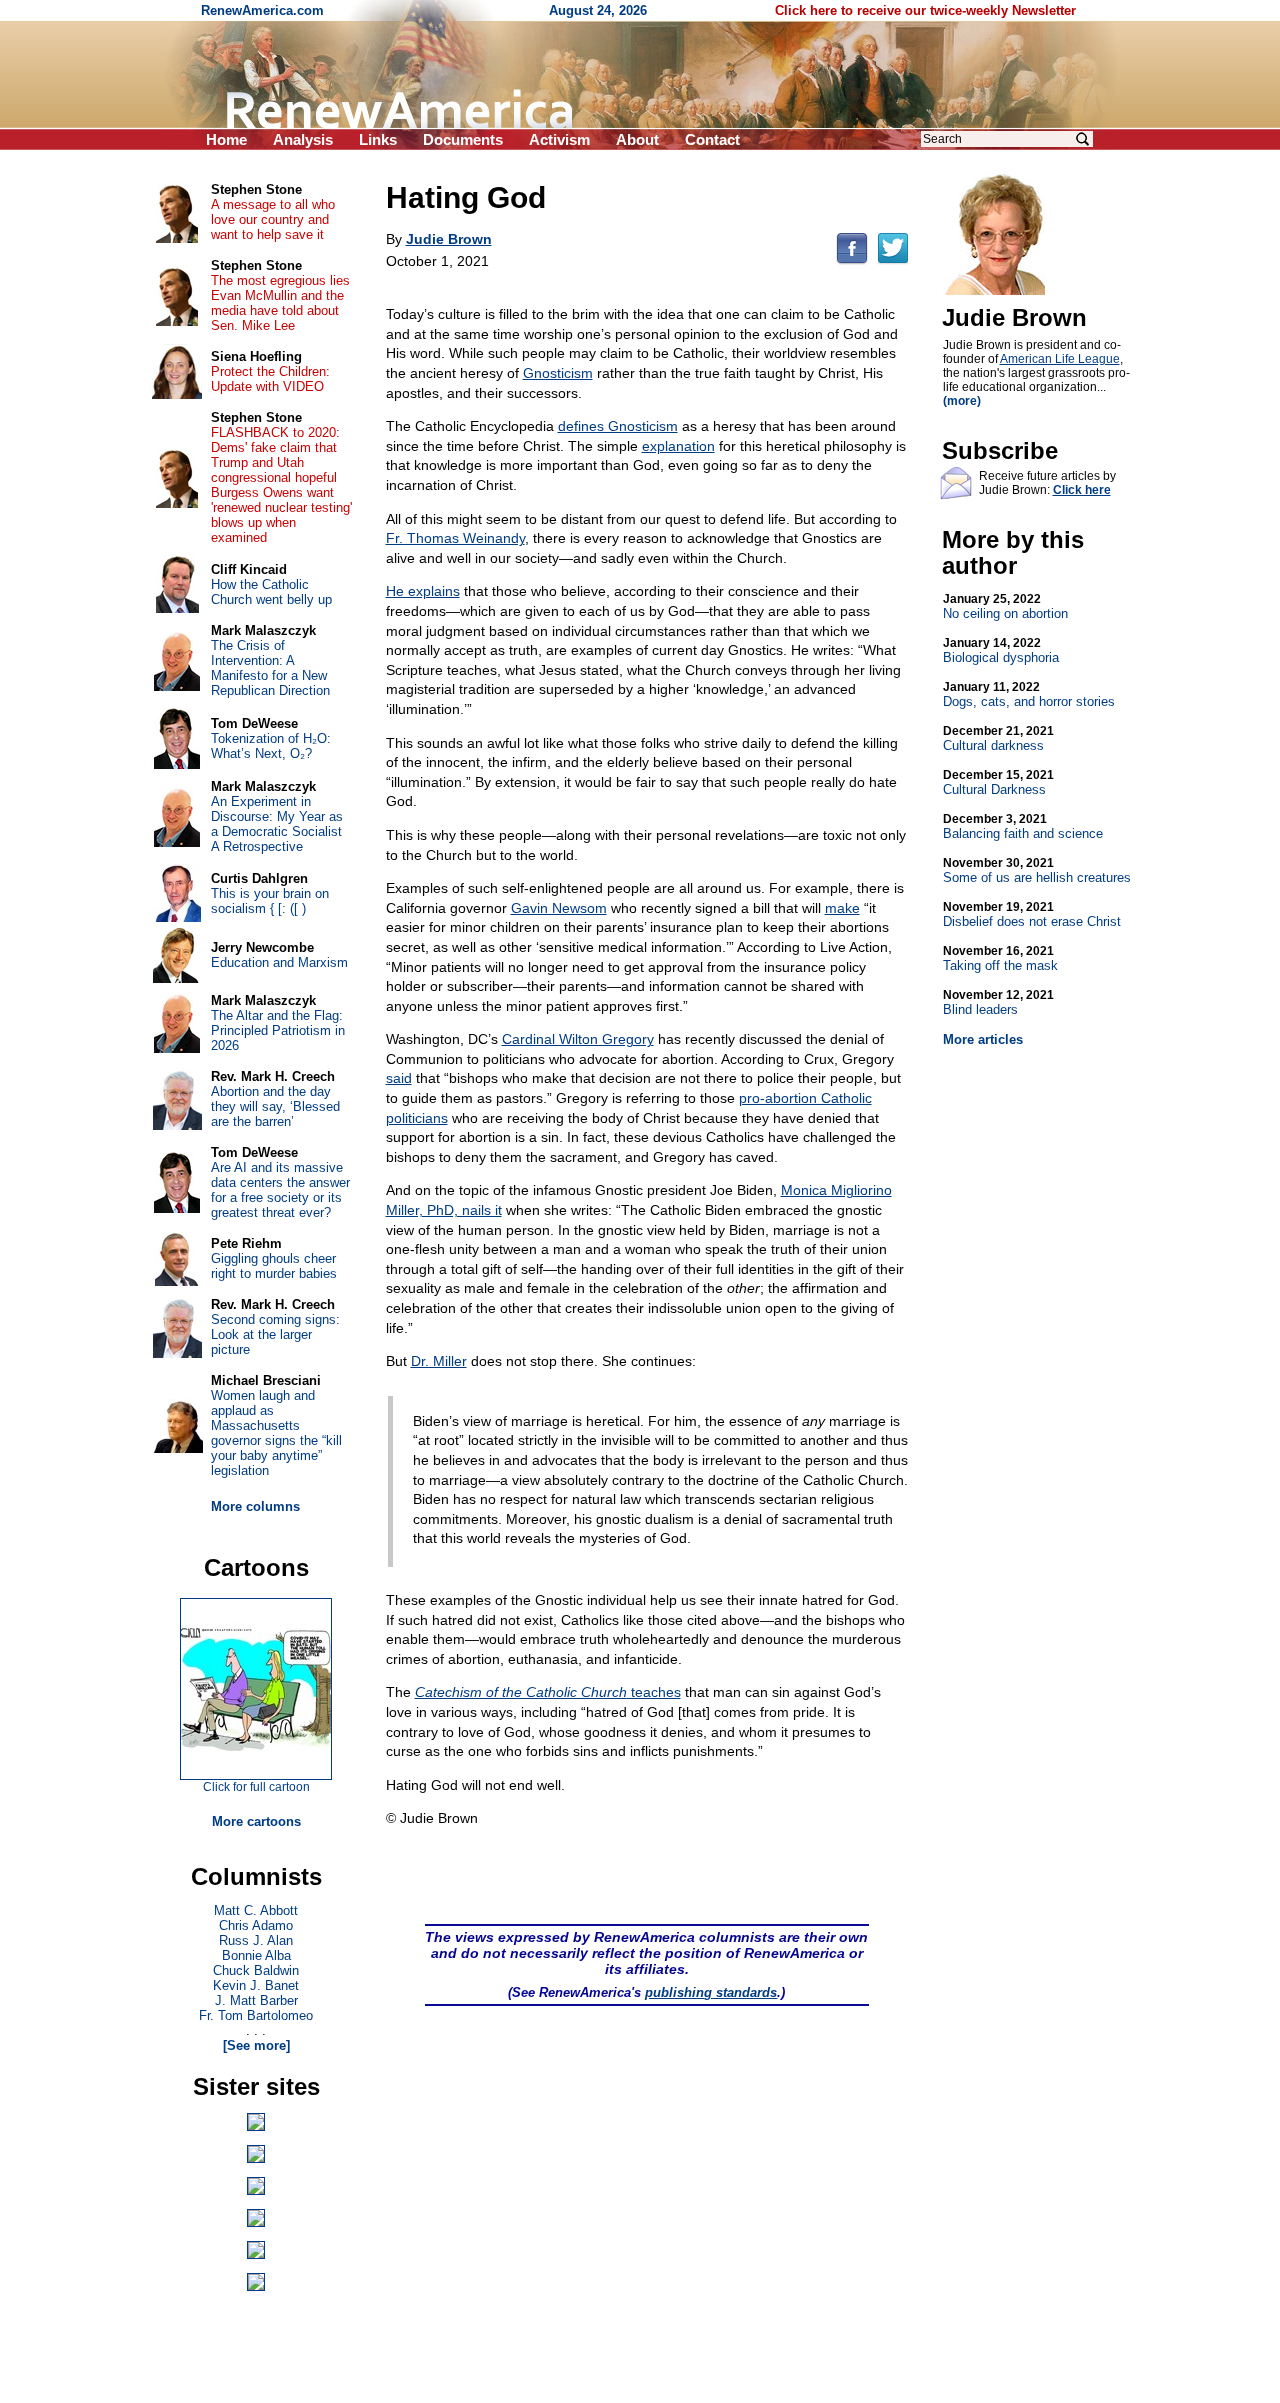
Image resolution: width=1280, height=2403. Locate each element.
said (399, 1078)
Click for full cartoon (256, 1787)
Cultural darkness (998, 738)
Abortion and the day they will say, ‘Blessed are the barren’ (275, 1106)
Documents (463, 139)
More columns (255, 1506)
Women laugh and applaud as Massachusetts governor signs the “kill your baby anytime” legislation (276, 1433)
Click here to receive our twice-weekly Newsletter (925, 10)
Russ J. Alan (256, 1940)
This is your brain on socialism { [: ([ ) (270, 901)
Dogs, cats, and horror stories (1029, 694)
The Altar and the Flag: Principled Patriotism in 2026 (278, 1030)
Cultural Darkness (998, 782)
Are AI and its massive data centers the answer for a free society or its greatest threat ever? (280, 1190)
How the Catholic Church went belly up (271, 592)
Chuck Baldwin (256, 1970)
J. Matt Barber (256, 2000)
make (842, 908)
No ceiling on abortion (1005, 606)
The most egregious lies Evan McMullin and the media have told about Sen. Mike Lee (280, 303)
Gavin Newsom (559, 908)
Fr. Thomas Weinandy (455, 538)
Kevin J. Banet (256, 1985)
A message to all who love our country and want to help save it (273, 219)
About (637, 139)
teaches (548, 1692)
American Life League (1060, 359)
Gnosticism (558, 373)
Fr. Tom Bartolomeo (256, 2015)
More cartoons (256, 1821)
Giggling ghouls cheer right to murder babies (274, 1266)
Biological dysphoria (1001, 650)
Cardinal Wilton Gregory (578, 1039)
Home (226, 139)
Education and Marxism (279, 962)
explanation (678, 446)
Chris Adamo (256, 1925)
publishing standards (711, 1992)
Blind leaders (998, 1002)
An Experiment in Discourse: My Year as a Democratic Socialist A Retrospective (277, 824)
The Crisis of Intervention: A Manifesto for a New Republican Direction (270, 668)
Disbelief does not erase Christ (1032, 914)
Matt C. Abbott (256, 1910)
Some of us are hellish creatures (1037, 870)
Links (378, 139)
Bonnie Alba (256, 1955)
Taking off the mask (1000, 958)
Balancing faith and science (1023, 826)
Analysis (303, 139)
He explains (423, 591)
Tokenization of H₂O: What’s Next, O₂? (271, 746)
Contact (712, 139)
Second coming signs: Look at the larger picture (275, 1334)
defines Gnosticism (618, 426)
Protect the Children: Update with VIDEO (270, 379)
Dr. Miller (439, 1361)
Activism (559, 139)
